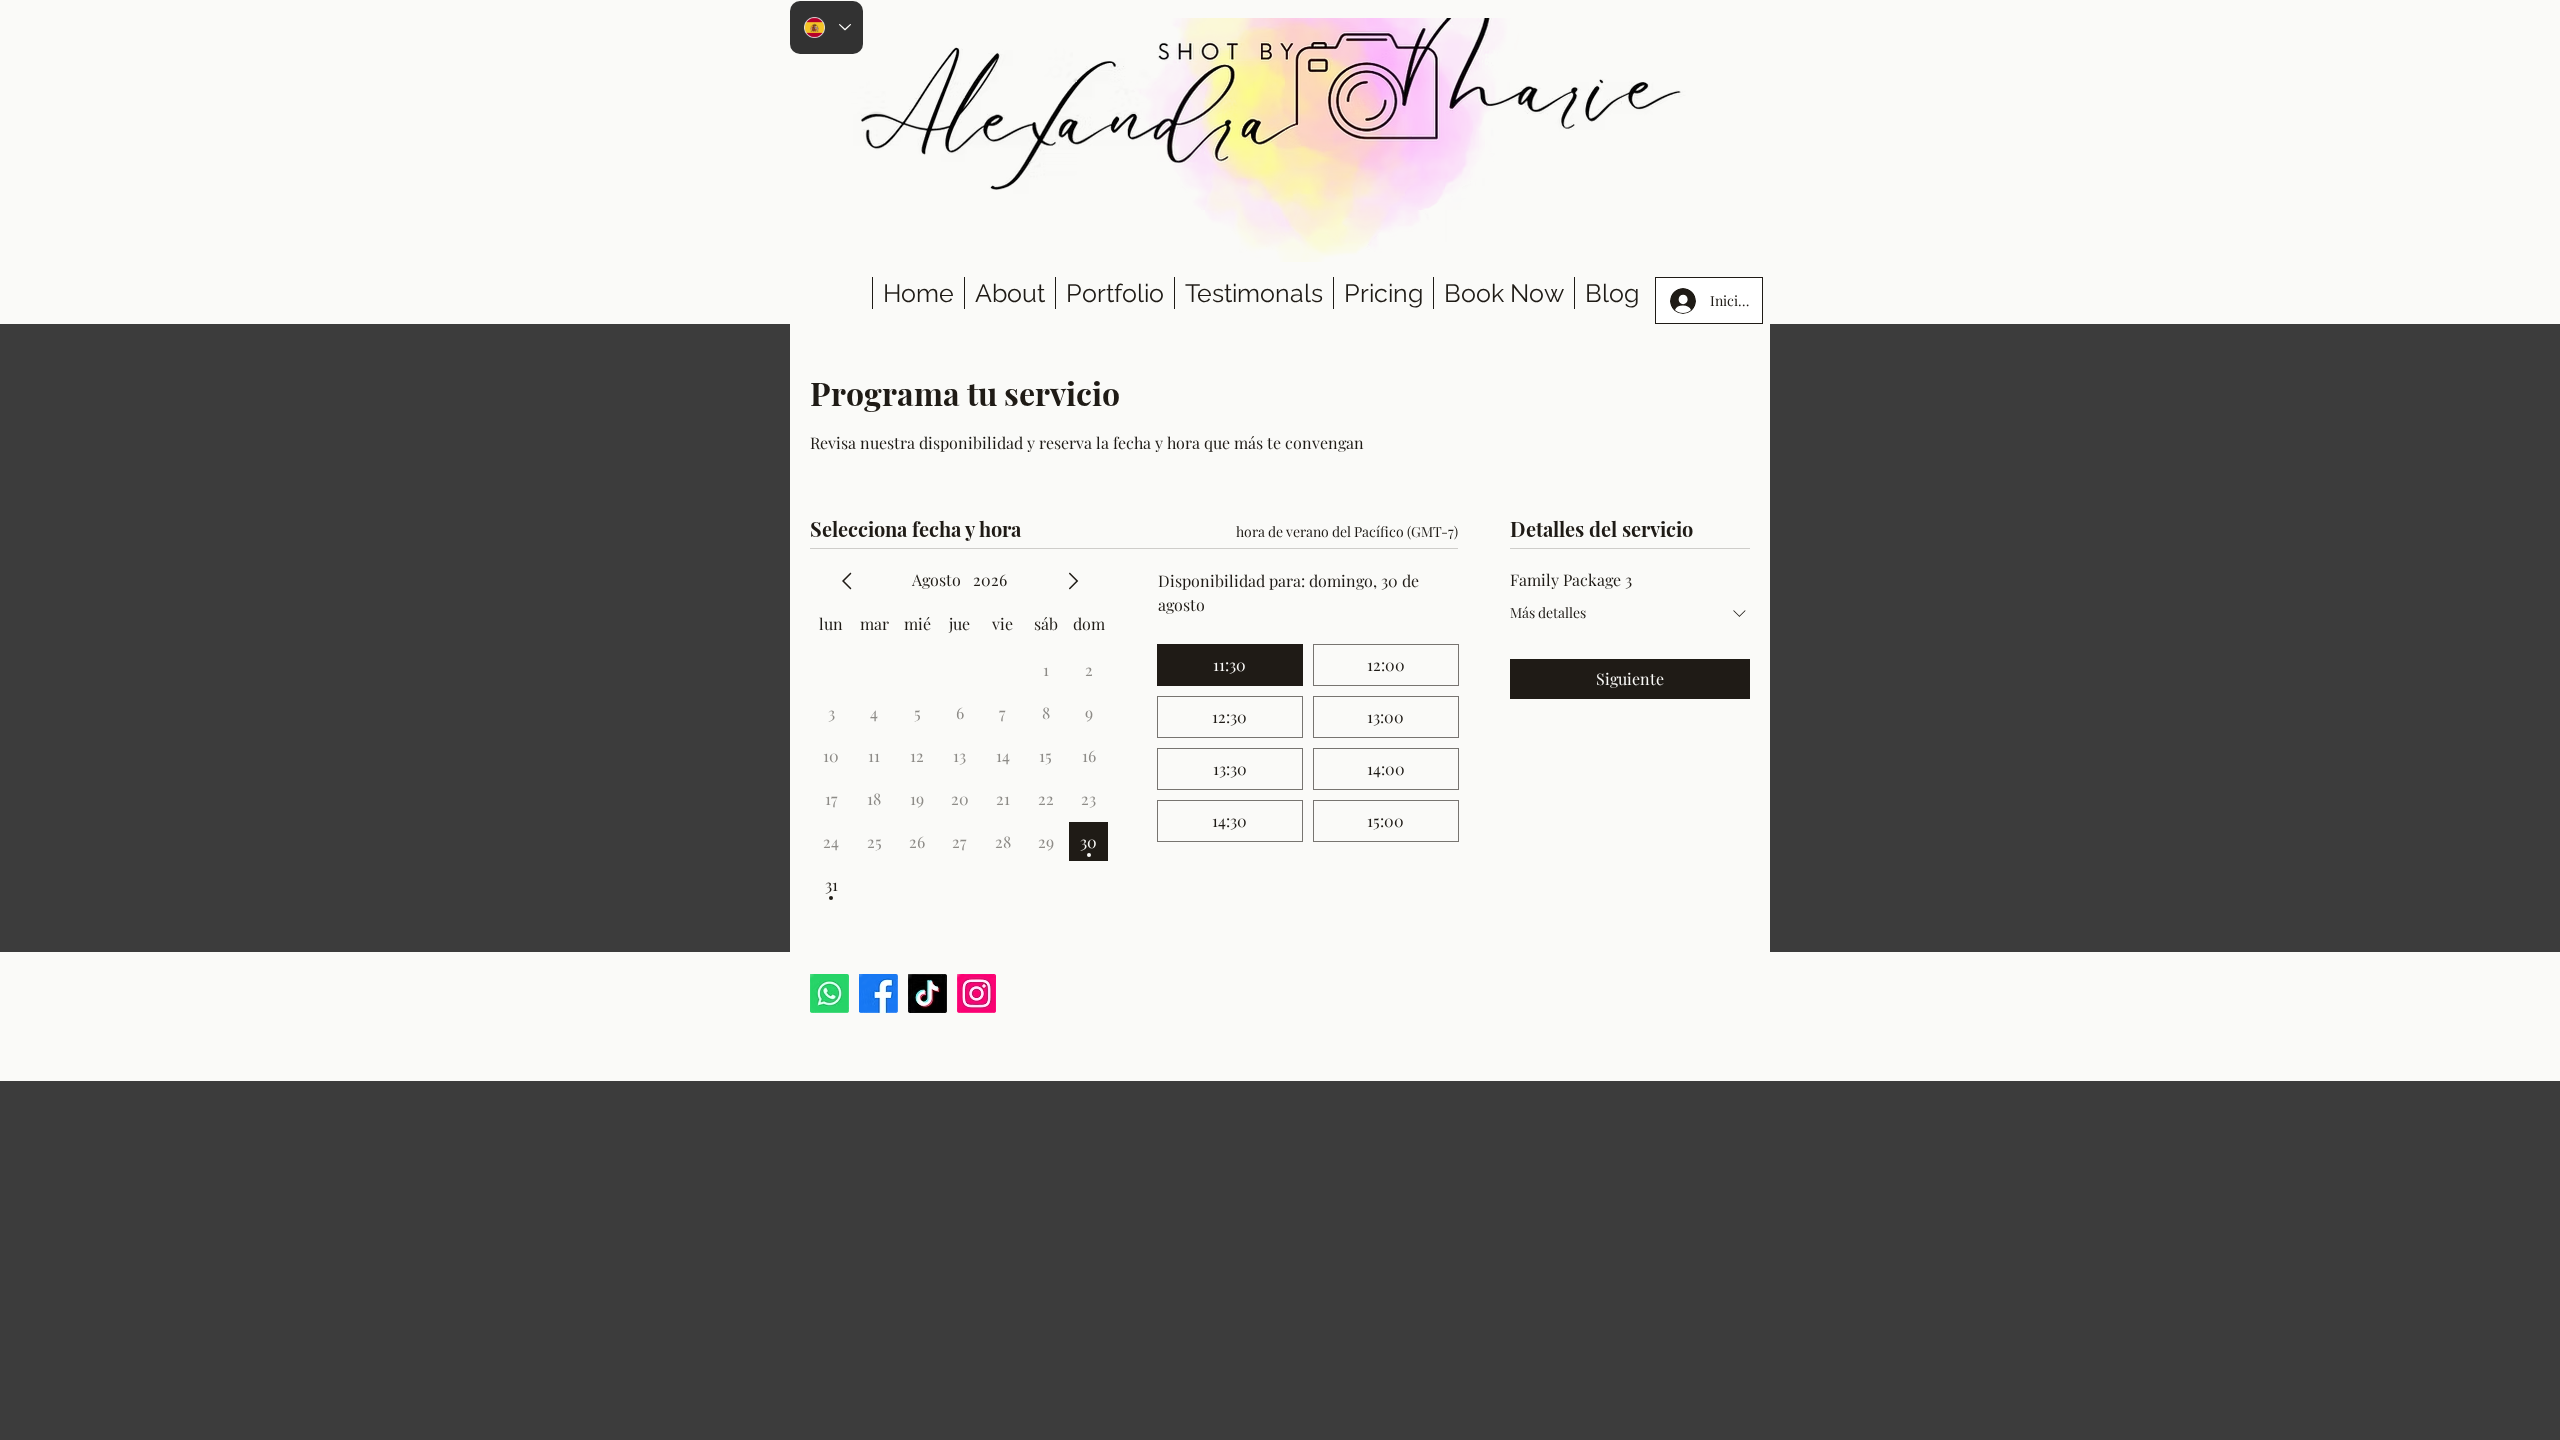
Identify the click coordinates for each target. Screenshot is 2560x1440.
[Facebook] (878, 993)
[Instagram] (976, 993)
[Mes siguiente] (1073, 581)
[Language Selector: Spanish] (826, 27)
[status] (1347, 531)
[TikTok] (927, 993)
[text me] (829, 993)
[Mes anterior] (847, 581)
